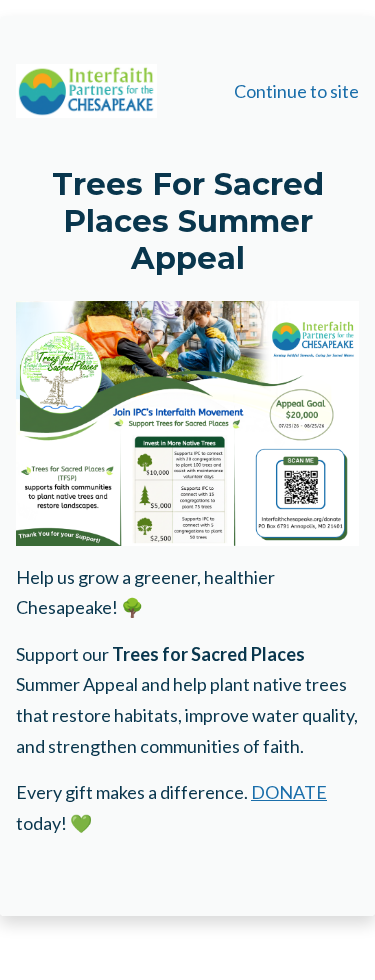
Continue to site (296, 91)
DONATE (289, 792)
